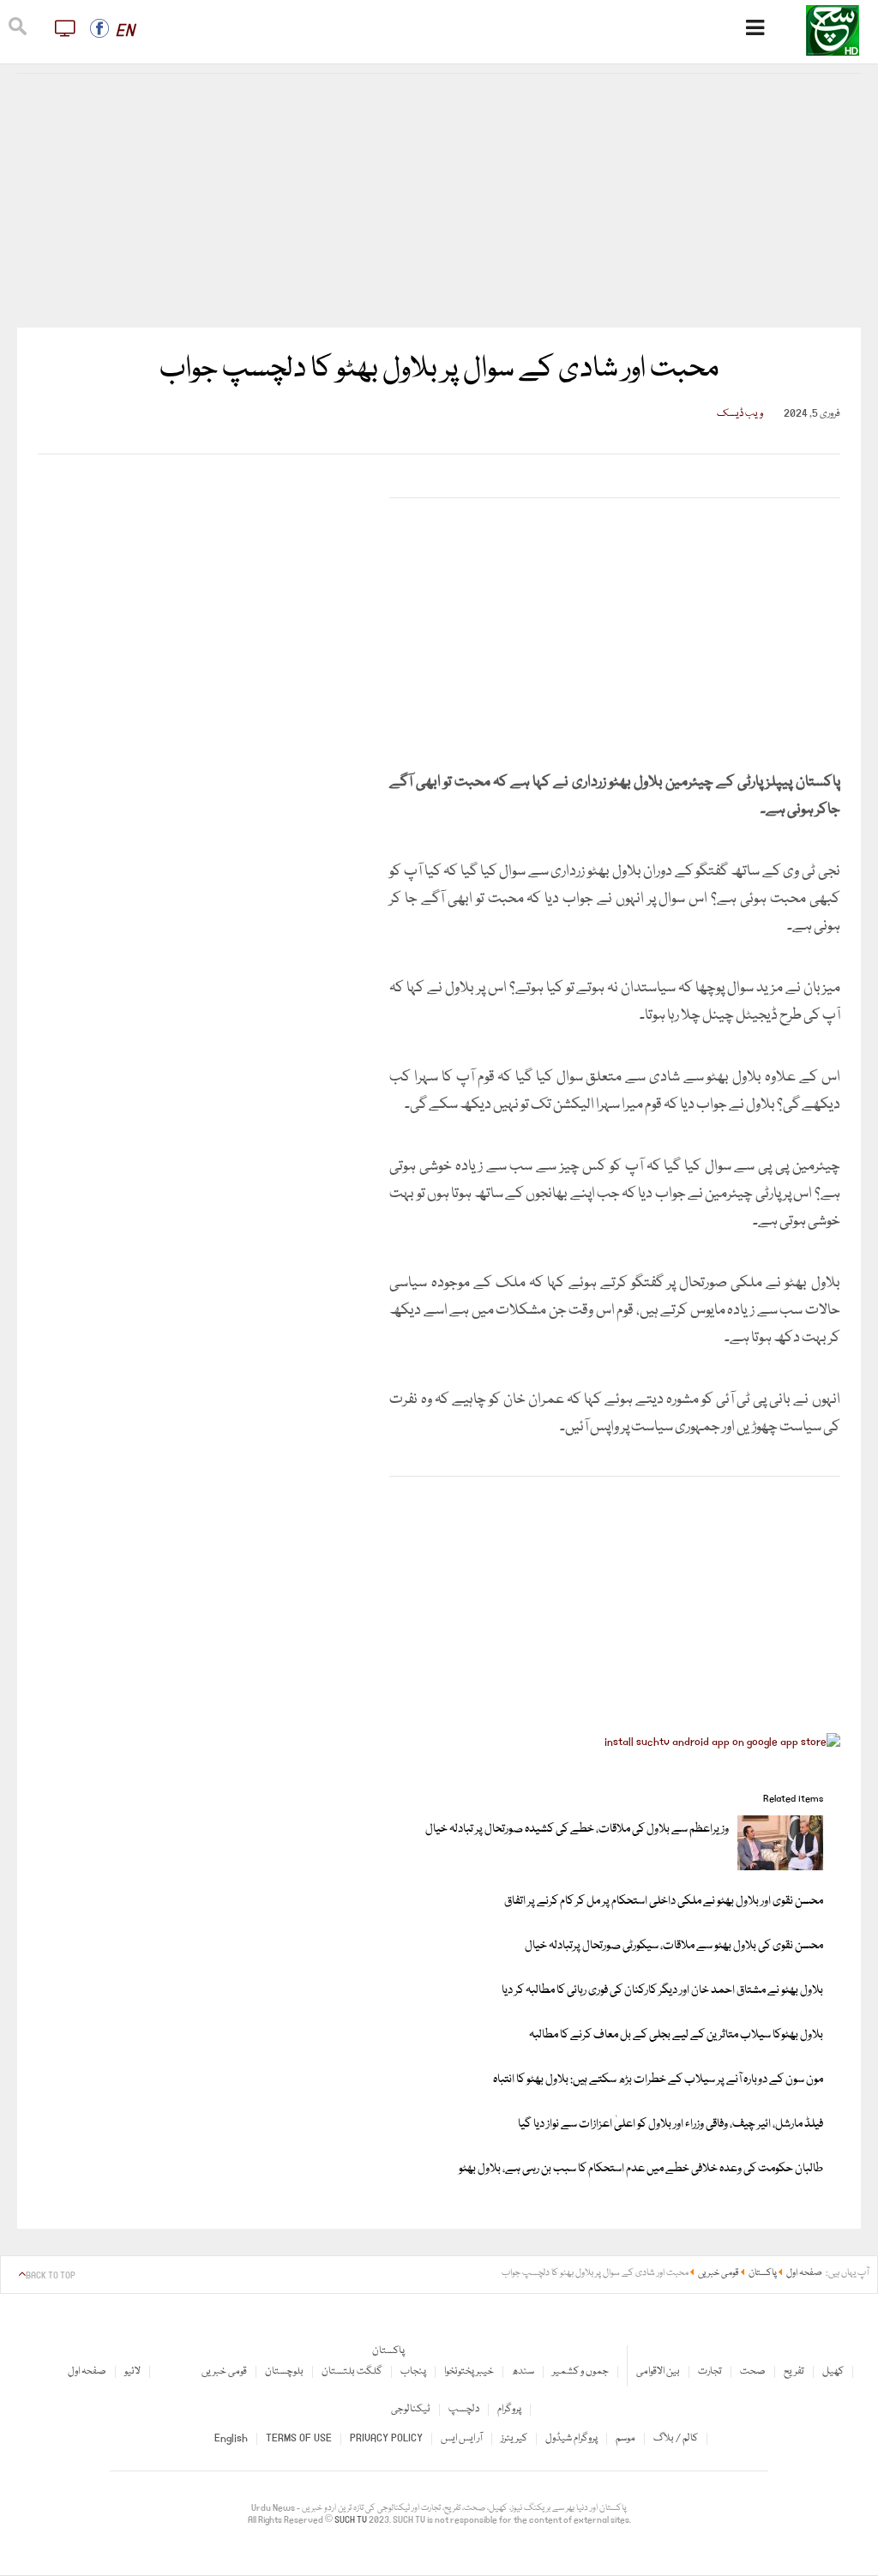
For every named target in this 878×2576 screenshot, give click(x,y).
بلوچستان (284, 2371)
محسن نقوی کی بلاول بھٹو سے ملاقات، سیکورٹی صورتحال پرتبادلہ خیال (674, 1946)
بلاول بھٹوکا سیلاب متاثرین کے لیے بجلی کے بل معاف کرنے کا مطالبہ (676, 2035)
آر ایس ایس (462, 2438)
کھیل (833, 2371)
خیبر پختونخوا (469, 2371)
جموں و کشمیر (580, 2371)
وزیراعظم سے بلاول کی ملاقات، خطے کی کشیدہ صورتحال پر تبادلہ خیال (577, 1829)
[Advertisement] (439, 201)
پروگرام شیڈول (571, 2438)
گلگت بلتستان (352, 2371)
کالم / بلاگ (676, 2438)
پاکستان (388, 2351)
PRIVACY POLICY (386, 2438)
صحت (753, 2371)
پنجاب (413, 2371)
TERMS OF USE (299, 2438)
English (231, 2438)
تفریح (794, 2371)
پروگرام (509, 2409)
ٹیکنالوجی (411, 2409)
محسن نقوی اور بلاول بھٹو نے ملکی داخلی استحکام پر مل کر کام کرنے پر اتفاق (664, 1901)
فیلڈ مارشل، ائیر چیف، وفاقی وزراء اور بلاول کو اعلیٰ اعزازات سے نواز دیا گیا (671, 2124)
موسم (625, 2438)
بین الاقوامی (658, 2371)
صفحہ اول (87, 2371)
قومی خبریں (224, 2371)
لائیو (132, 2371)
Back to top (51, 2276)
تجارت (710, 2371)
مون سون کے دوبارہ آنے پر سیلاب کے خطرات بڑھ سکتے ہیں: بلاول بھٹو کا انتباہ (658, 2079)
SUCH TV (352, 2520)
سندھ (523, 2371)
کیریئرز (514, 2438)
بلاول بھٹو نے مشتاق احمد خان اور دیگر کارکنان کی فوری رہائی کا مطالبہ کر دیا (662, 1990)
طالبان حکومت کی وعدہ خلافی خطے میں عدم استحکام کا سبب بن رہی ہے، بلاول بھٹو (641, 2169)
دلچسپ (464, 2409)
